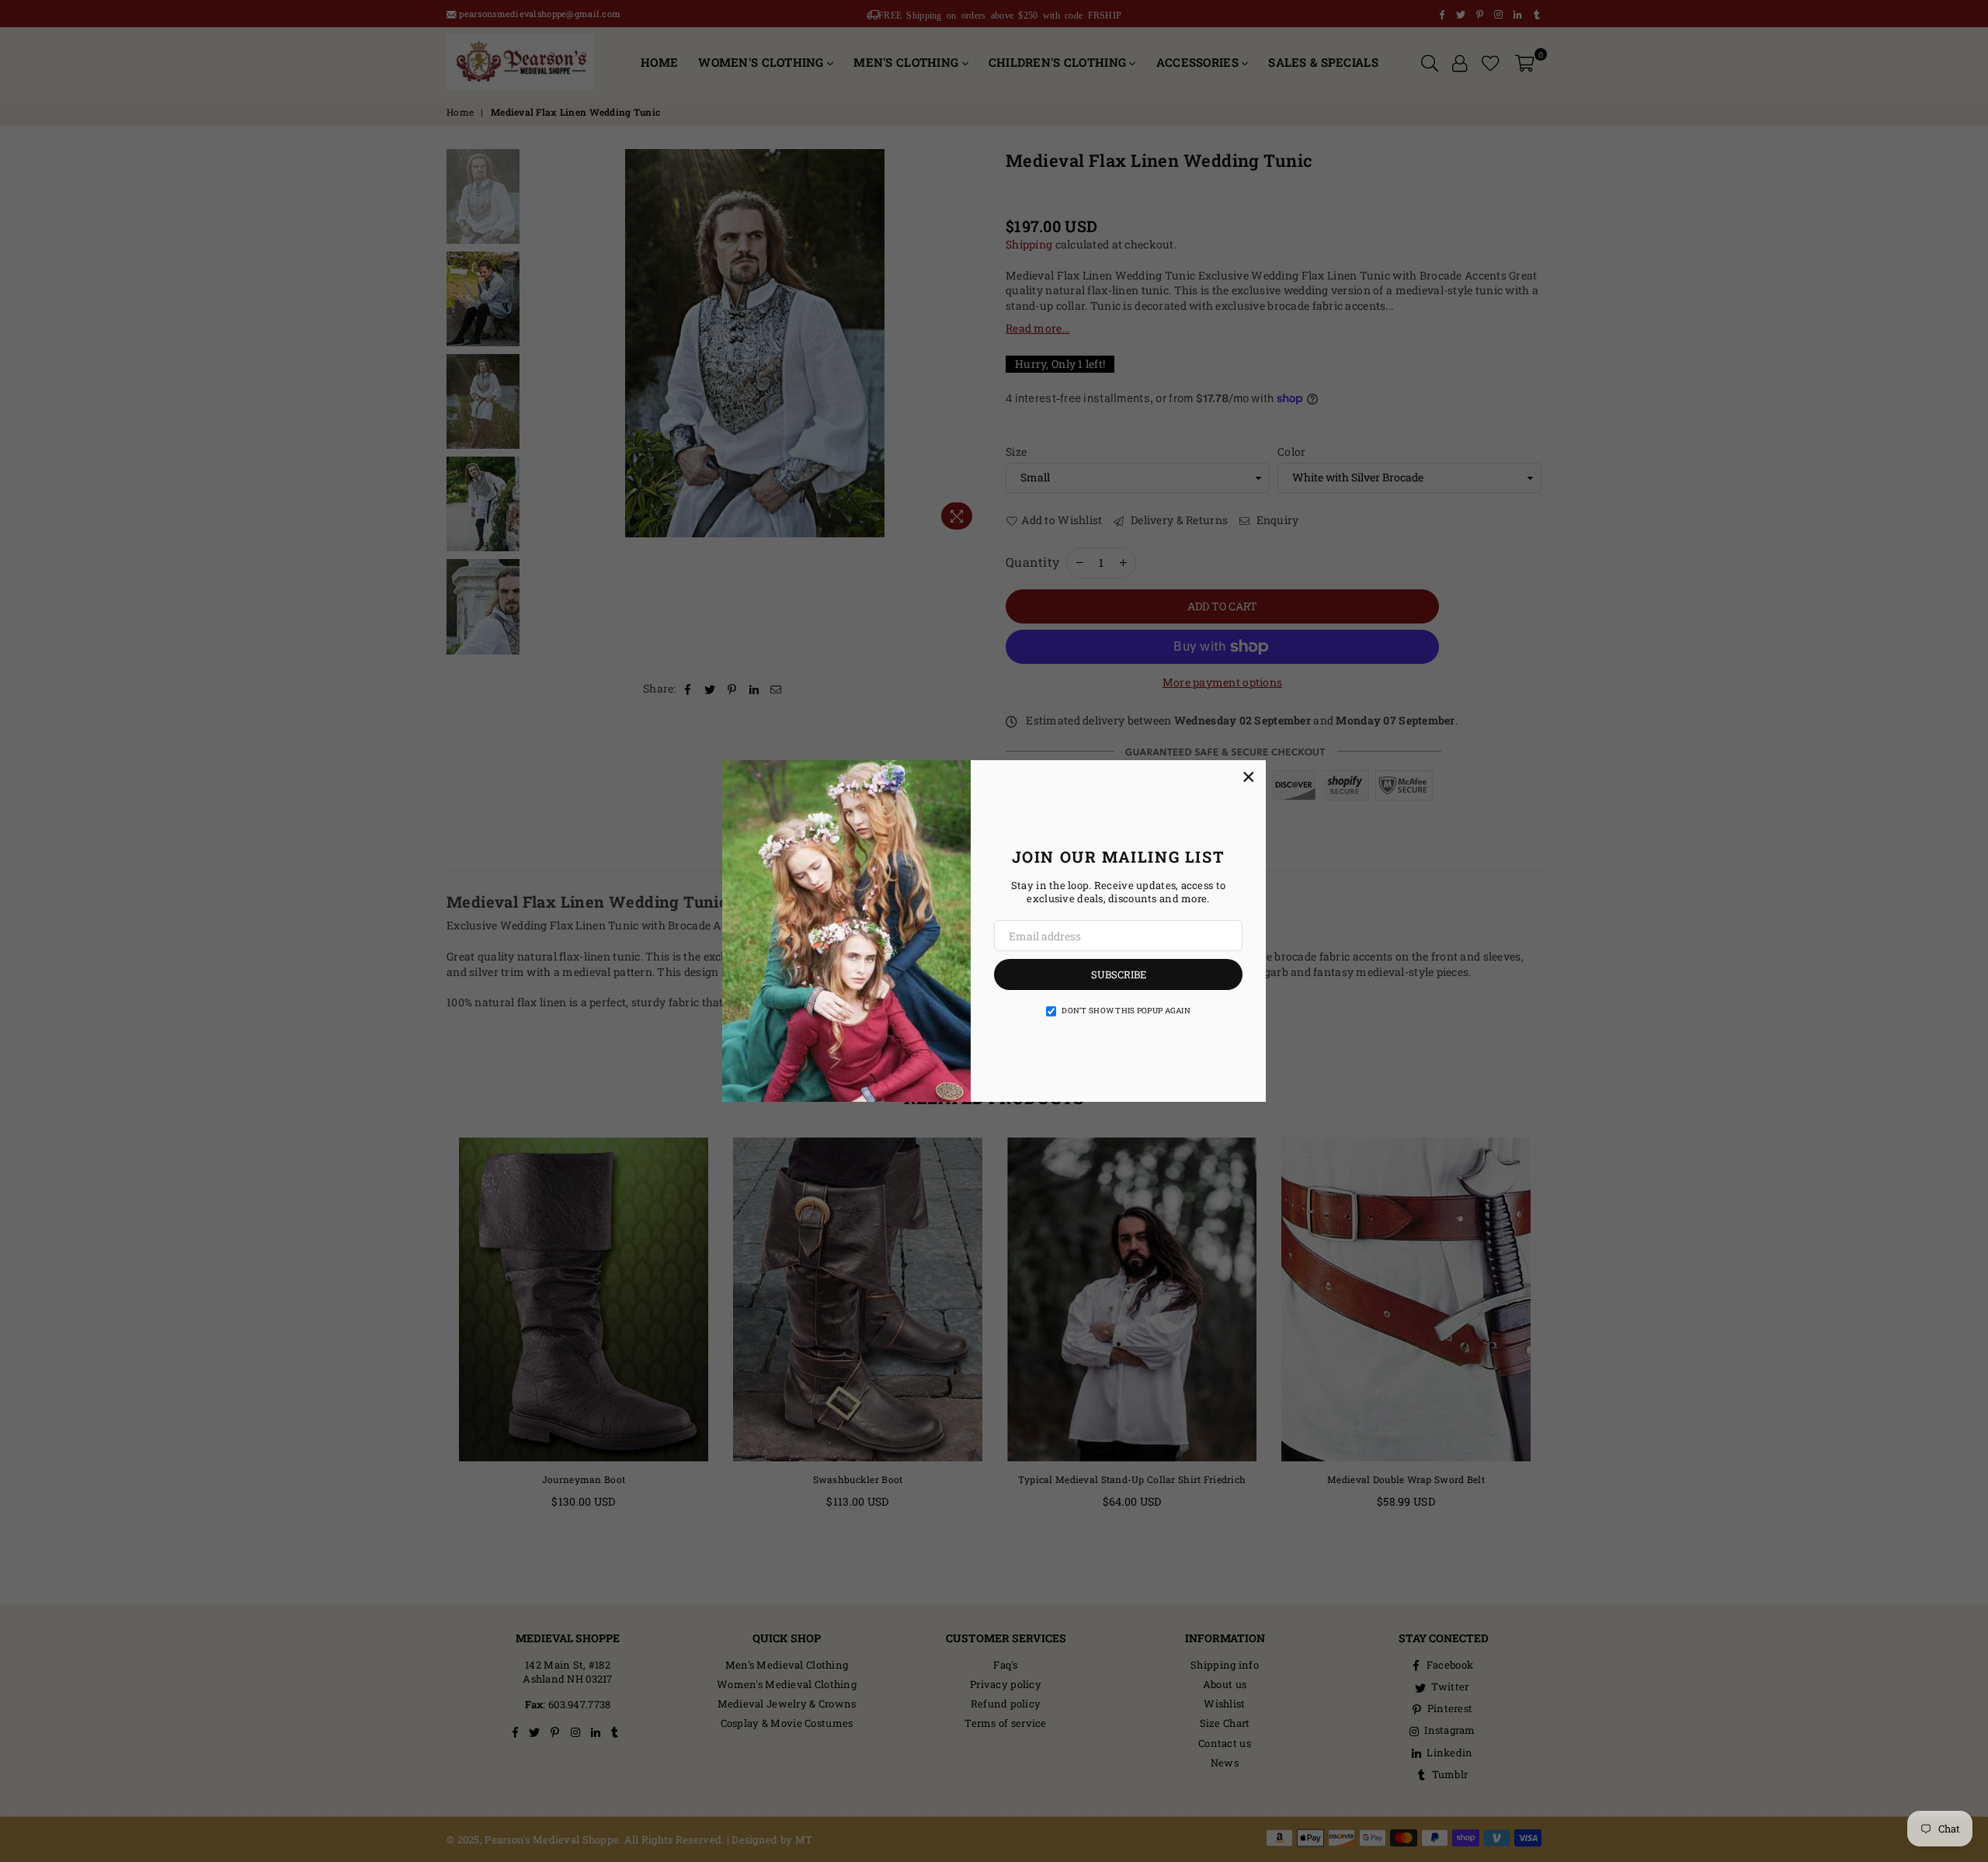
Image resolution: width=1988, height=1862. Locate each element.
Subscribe (1119, 974)
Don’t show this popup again (1126, 1011)
